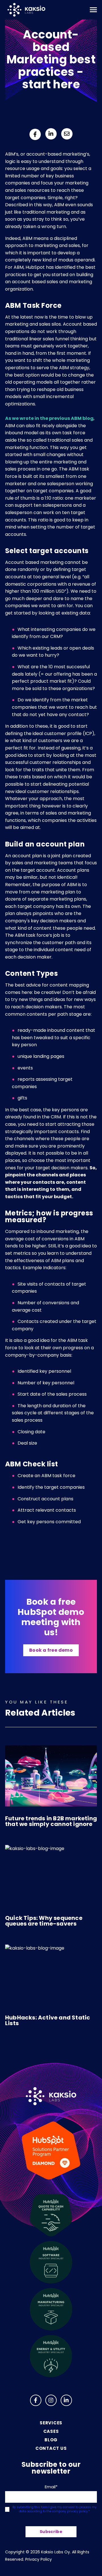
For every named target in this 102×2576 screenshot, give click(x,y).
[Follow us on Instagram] (51, 2400)
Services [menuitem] (51, 2423)
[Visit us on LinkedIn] (66, 2400)
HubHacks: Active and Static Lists (48, 2020)
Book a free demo (51, 1650)
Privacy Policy (39, 2559)
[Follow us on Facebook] (36, 2400)
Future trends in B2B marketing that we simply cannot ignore (51, 1821)
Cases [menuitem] (51, 2431)
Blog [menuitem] (51, 2440)
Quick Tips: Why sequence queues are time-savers (44, 1921)
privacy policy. (78, 2511)
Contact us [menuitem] (51, 2448)
